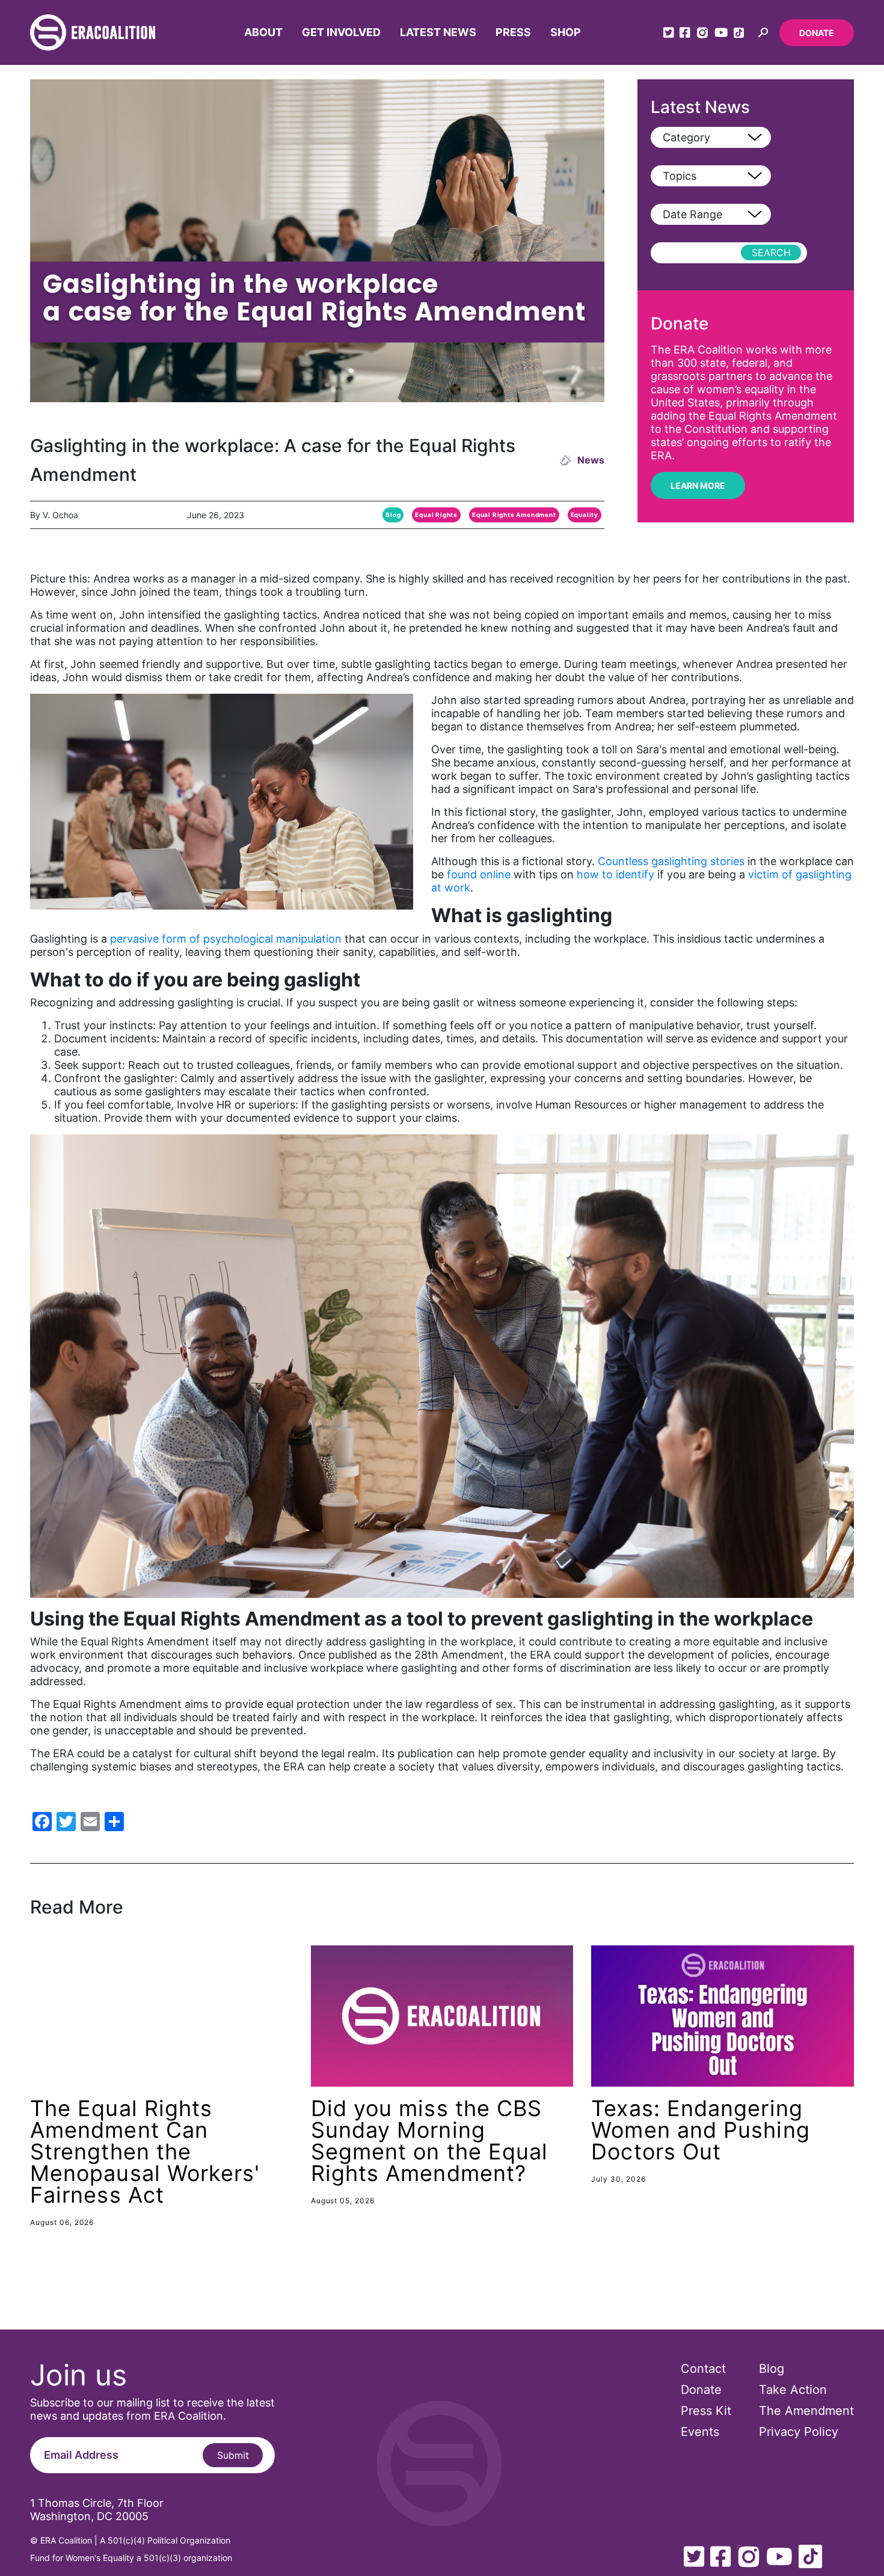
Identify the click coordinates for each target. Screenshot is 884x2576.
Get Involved (341, 32)
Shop (566, 32)
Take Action (793, 2390)
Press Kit (706, 2411)
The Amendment (806, 2411)
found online (477, 874)
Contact (703, 2369)
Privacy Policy (799, 2432)
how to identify (615, 874)
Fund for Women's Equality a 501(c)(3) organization (131, 2558)
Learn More (698, 485)
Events (700, 2432)
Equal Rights (436, 515)
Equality (585, 515)
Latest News (438, 32)
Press (513, 32)
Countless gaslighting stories (671, 861)
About (263, 32)
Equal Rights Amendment (514, 515)
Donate (817, 33)
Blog (393, 515)
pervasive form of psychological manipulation (226, 939)
